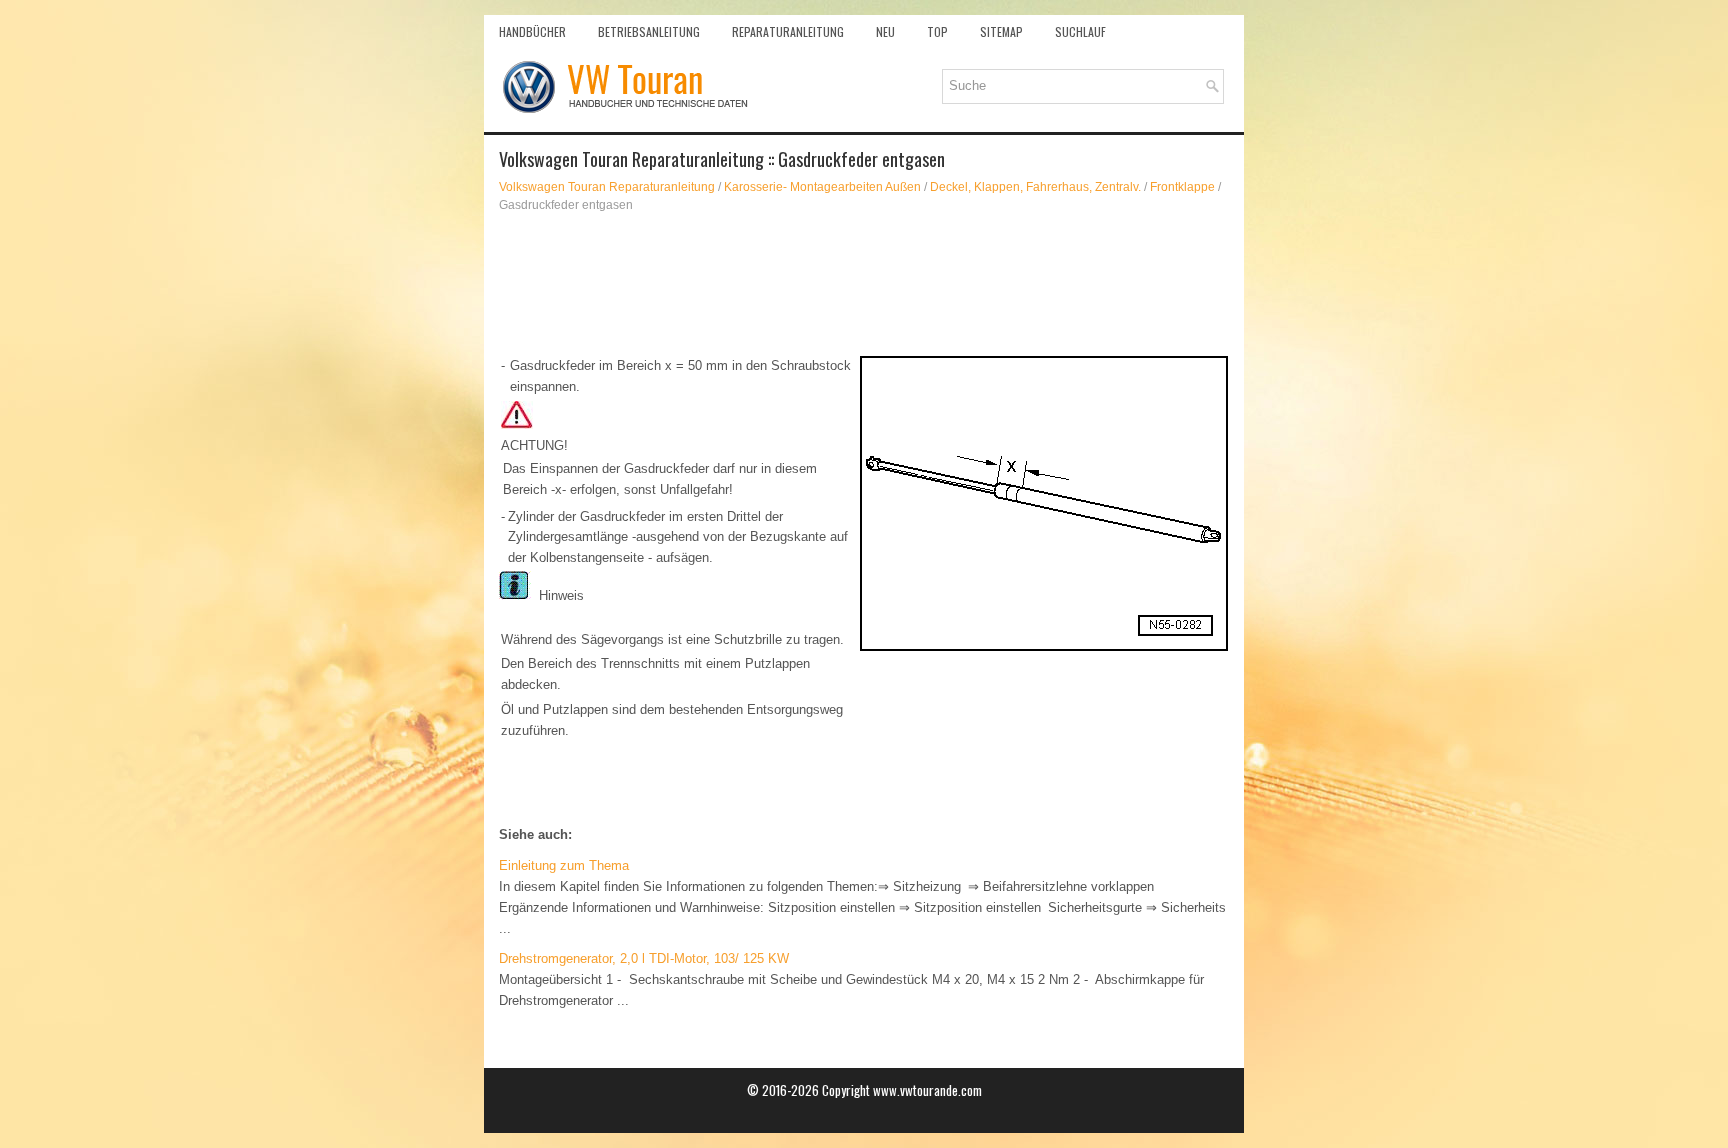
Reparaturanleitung (788, 31)
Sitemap (1001, 31)
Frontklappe (1182, 187)
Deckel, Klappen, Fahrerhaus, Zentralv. (1035, 187)
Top (937, 31)
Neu (885, 31)
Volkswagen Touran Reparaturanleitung (607, 187)
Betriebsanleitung (649, 31)
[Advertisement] (864, 284)
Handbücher (532, 31)
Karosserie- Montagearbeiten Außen (822, 187)
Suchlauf (1080, 31)
